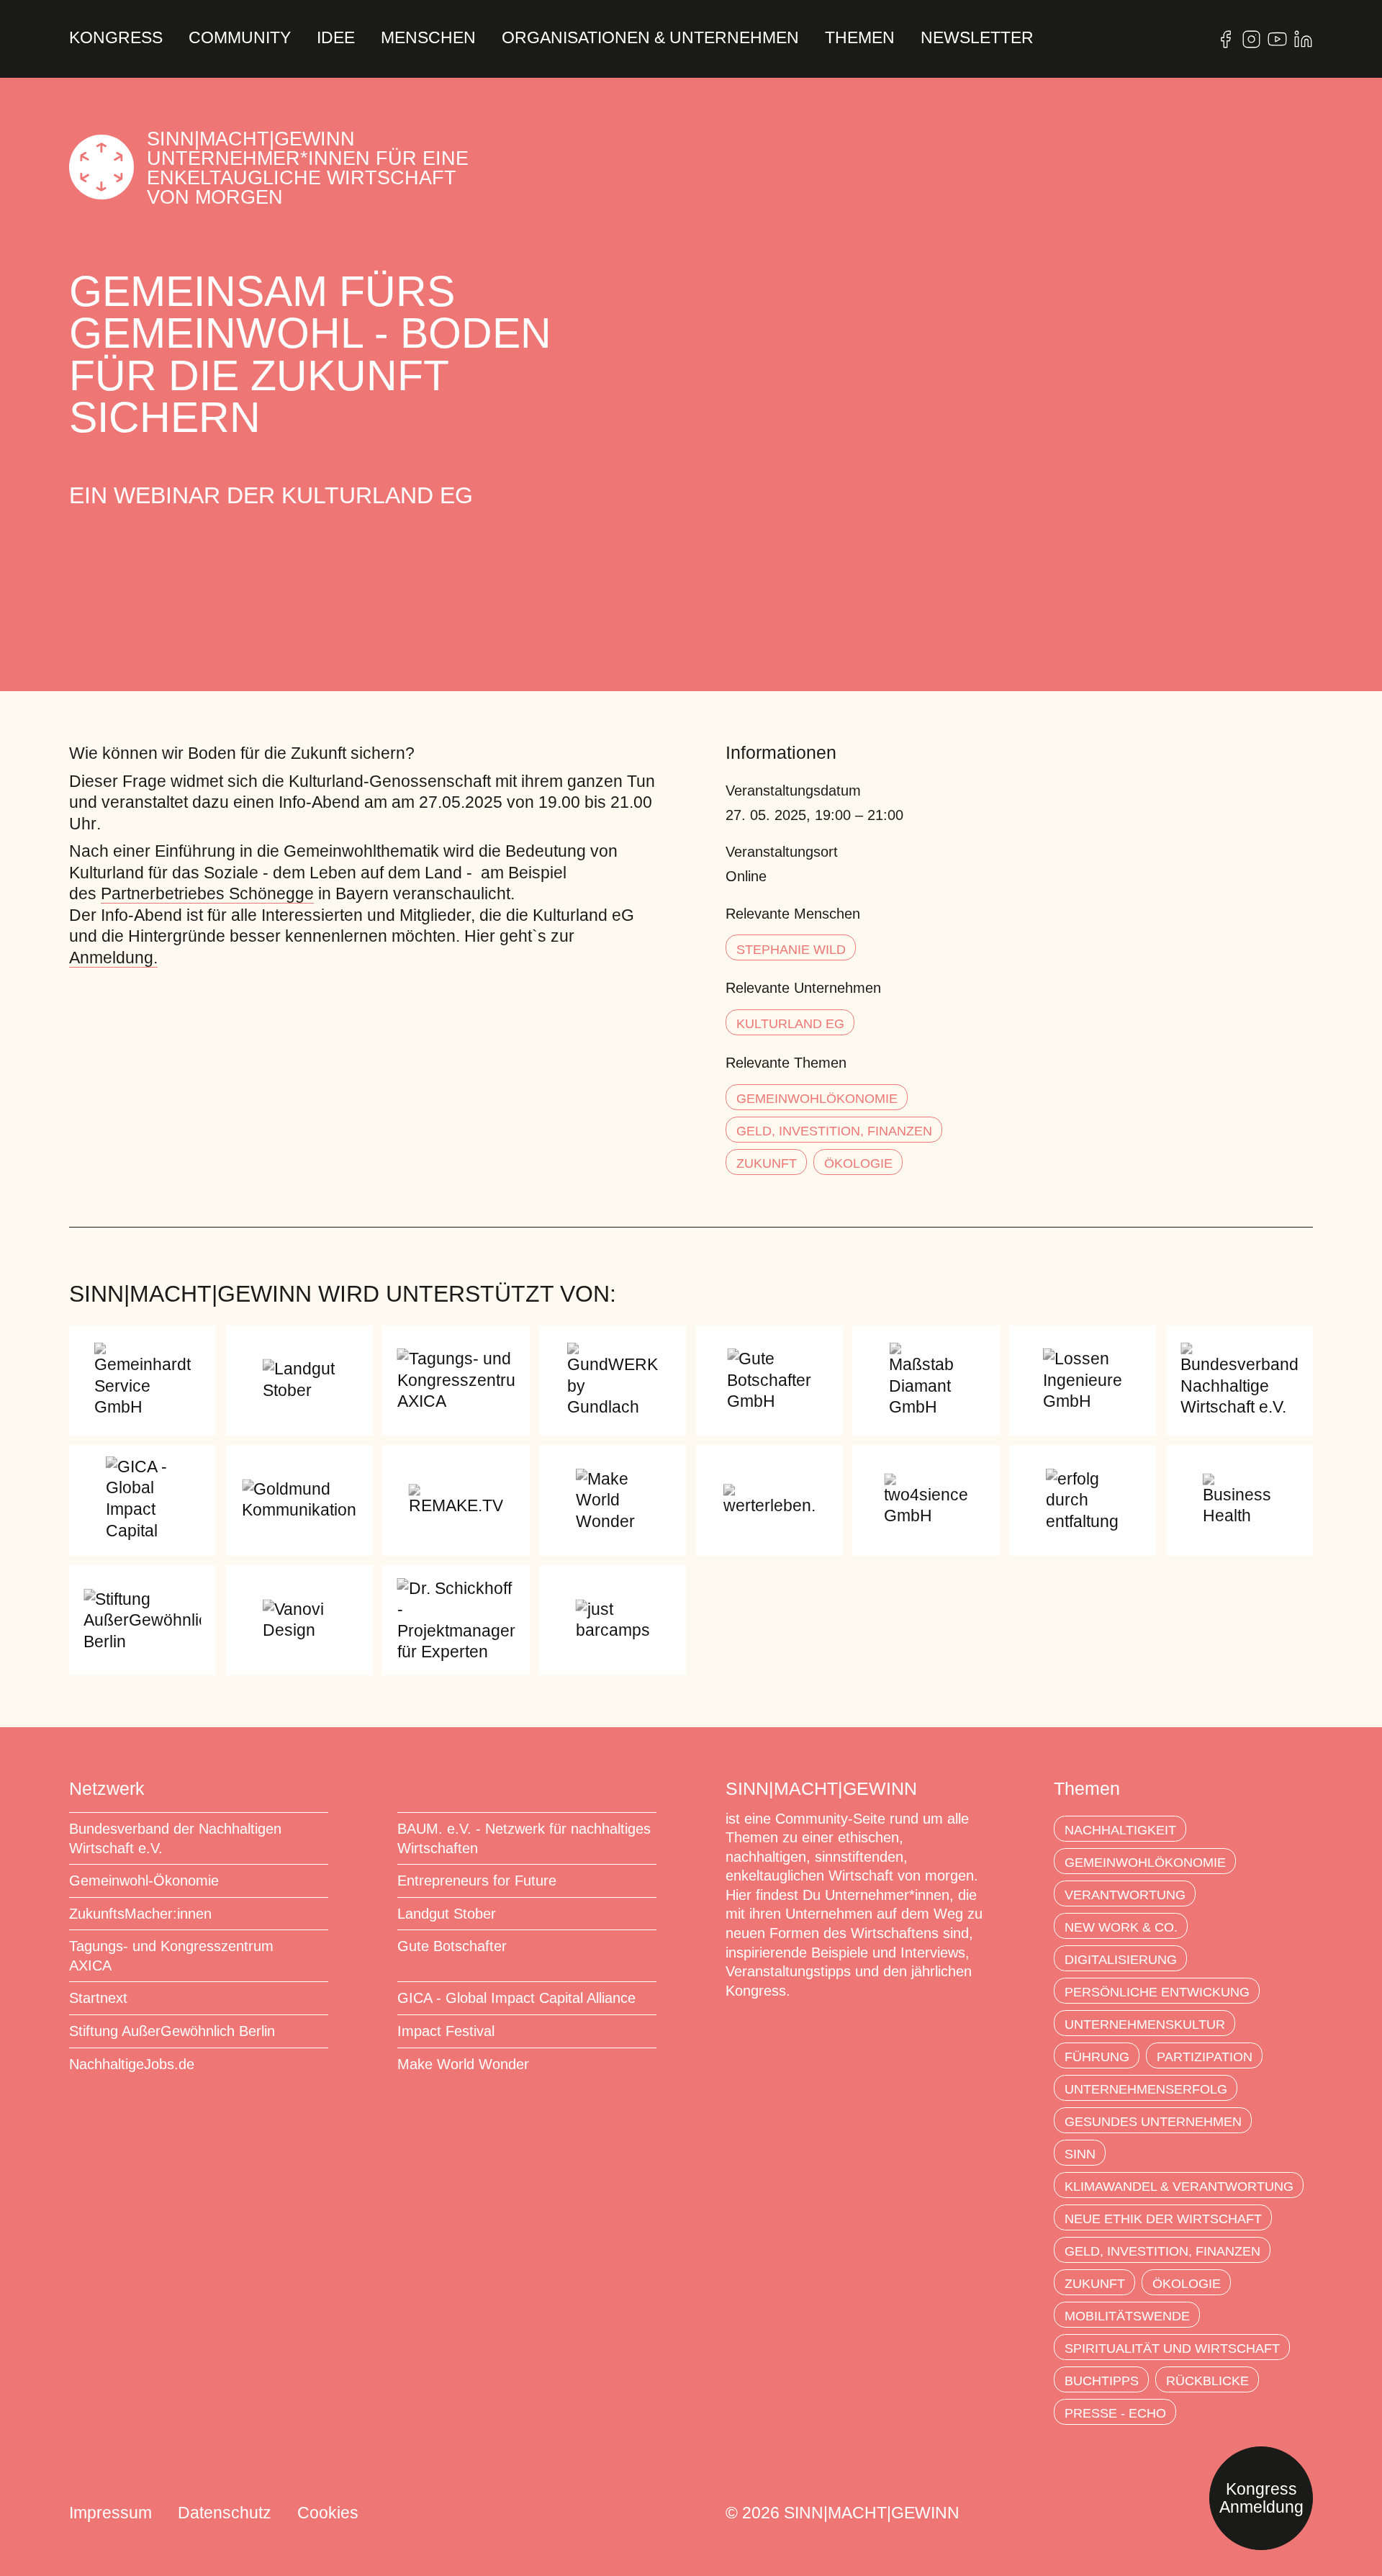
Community (240, 39)
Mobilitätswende (1127, 2316)
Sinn (1080, 2154)
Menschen (428, 39)
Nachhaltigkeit (1120, 1830)
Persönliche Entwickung (1157, 1992)
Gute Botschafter (452, 1946)
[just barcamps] (613, 1620)
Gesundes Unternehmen (1153, 2122)
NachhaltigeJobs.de (132, 2064)
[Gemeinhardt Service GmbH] (143, 1381)
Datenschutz (225, 2513)
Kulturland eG (790, 1024)
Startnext (98, 1998)
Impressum (110, 2513)
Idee (336, 39)
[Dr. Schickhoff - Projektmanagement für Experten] (456, 1620)
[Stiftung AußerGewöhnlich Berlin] (143, 1620)
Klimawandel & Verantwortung (1179, 2187)
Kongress (116, 39)
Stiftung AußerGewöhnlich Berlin (172, 2031)
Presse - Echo (1115, 2413)
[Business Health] (1239, 1500)
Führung (1097, 2057)
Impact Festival (446, 2031)
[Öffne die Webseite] (1225, 39)
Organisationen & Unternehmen (650, 39)
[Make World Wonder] (613, 1500)
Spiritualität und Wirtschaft (1172, 2348)
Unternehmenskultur (1145, 2025)
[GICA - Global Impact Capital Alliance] (143, 1500)
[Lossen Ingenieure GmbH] (1083, 1381)
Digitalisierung (1121, 1960)
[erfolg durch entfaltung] (1083, 1500)
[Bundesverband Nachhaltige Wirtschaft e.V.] (1239, 1381)
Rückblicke (1207, 2381)
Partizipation (1205, 2057)
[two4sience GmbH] (926, 1500)
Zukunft (767, 1163)
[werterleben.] (769, 1500)
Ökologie (858, 1163)
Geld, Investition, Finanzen (834, 1131)
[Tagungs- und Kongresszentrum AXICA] (456, 1381)
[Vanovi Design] (299, 1620)
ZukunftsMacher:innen (140, 1914)
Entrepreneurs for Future (477, 1881)
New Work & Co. (1121, 1927)
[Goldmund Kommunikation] (299, 1500)
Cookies (328, 2513)
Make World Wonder (463, 2064)
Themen (860, 39)
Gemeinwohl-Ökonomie (144, 1881)
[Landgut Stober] (299, 1381)
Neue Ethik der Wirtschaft (1163, 2219)
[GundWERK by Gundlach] (613, 1381)
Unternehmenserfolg (1146, 2089)
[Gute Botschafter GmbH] (769, 1381)
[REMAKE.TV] (456, 1500)
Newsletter (977, 39)
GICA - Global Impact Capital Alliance (516, 1998)
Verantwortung (1125, 1895)
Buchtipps (1102, 2381)
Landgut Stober (447, 1914)
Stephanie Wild (791, 950)
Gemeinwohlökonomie (817, 1099)
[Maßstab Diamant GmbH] (926, 1381)
